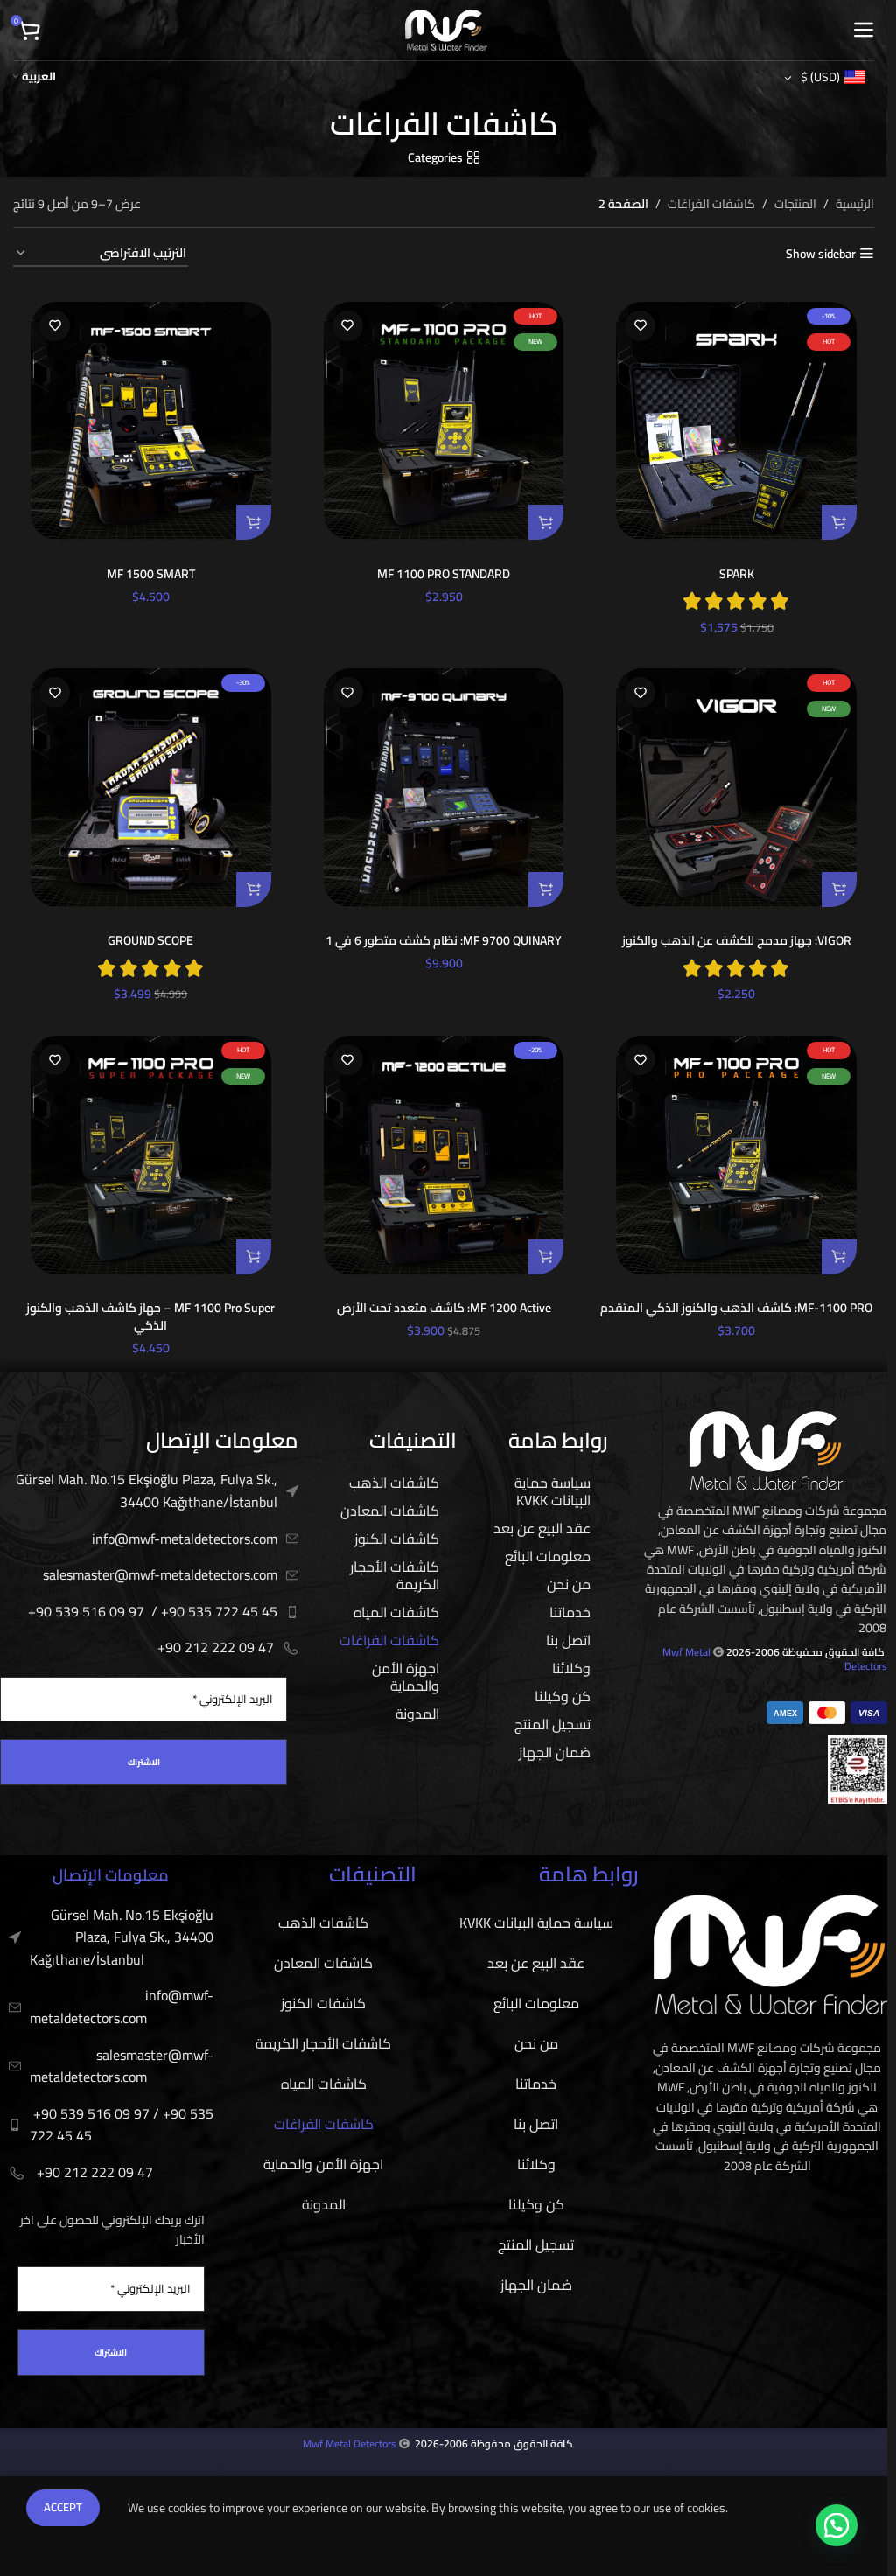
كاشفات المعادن (390, 1511)
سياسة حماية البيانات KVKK (553, 1491)
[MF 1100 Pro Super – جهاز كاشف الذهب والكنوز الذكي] (151, 1155)
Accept (63, 2507)
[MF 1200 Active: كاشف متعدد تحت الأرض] (444, 1155)
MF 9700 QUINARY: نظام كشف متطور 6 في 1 (444, 940)
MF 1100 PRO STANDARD (444, 574)
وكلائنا (571, 1668)
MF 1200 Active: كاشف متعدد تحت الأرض (444, 1308)
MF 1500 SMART (151, 574)
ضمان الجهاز (555, 1752)
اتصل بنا (568, 1640)
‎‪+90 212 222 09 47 (216, 1647)
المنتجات (795, 204)
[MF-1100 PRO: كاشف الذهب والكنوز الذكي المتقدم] (736, 1155)
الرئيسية (855, 204)
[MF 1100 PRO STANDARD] (444, 421)
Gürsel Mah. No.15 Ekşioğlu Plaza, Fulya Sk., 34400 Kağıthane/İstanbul (147, 1490)
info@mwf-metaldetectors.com (185, 1539)
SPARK (737, 574)
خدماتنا (570, 1612)
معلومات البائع (548, 1556)
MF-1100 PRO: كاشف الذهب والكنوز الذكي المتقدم (736, 1308)
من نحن (569, 1584)
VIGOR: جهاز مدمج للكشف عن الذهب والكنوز (737, 940)
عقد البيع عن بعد (542, 1528)
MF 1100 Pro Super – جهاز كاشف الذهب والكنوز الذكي (150, 1316)
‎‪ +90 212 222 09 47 (93, 2172)
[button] (839, 522)
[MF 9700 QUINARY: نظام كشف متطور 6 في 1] (444, 788)
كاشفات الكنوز (397, 1539)
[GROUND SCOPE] (151, 788)
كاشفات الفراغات (711, 204)
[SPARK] (736, 421)
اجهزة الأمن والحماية (406, 1677)
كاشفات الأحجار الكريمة (395, 1575)
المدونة (417, 1714)
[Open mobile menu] (863, 31)
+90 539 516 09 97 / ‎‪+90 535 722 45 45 (153, 1611)
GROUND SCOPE (150, 940)
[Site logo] (446, 29)
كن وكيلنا (563, 1696)
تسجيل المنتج (553, 1724)
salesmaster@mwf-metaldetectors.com (160, 1574)
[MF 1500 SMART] (151, 421)
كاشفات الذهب (394, 1483)
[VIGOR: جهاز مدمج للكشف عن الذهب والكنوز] (736, 788)
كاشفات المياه (396, 1612)
